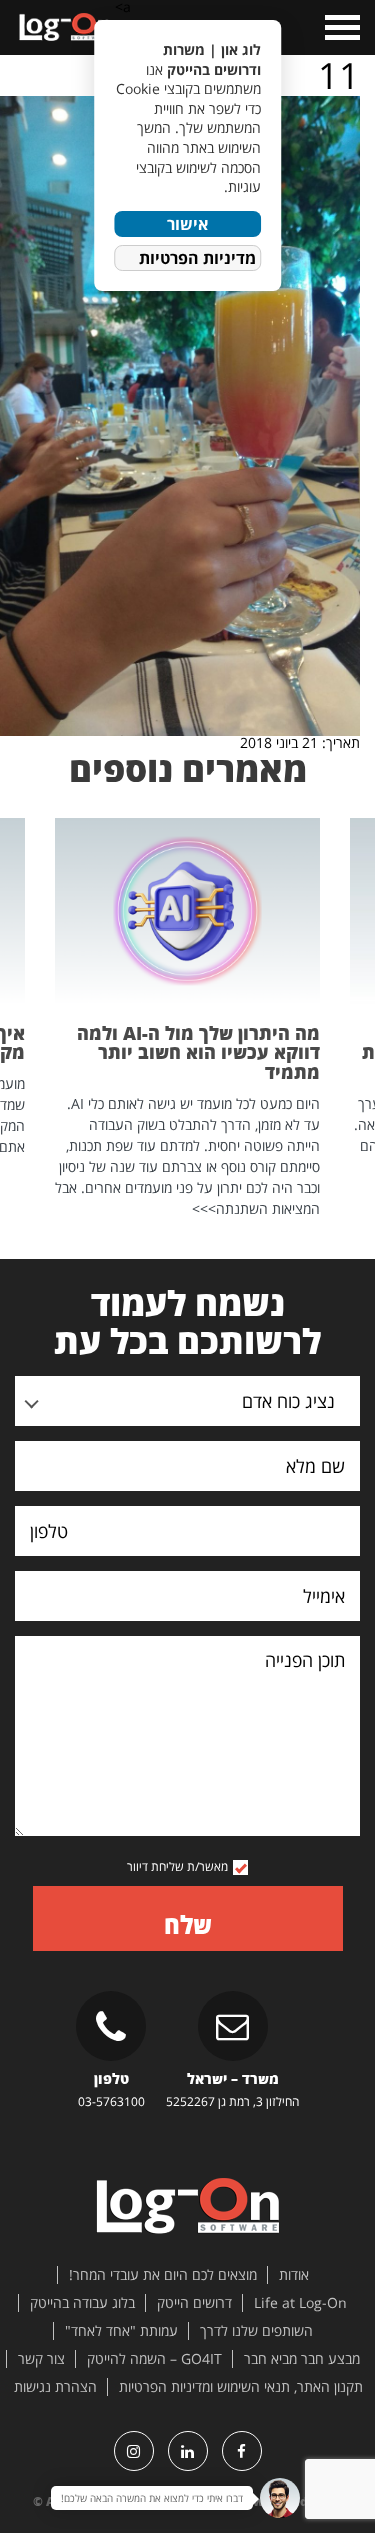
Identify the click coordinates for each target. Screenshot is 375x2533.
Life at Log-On (300, 2303)
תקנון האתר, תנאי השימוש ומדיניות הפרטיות (241, 2387)
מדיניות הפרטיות (197, 258)
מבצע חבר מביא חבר (302, 2359)
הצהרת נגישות (55, 2387)
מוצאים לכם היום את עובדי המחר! (163, 2275)
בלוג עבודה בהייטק (82, 2303)
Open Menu (340, 27)
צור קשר (41, 2359)
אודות (294, 2275)
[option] (187, 1018)
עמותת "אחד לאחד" (121, 2331)
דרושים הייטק (194, 2303)
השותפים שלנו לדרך (256, 2331)
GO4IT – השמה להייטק (154, 2359)
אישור (187, 224)
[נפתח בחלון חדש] (242, 2451)
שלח (188, 1924)
